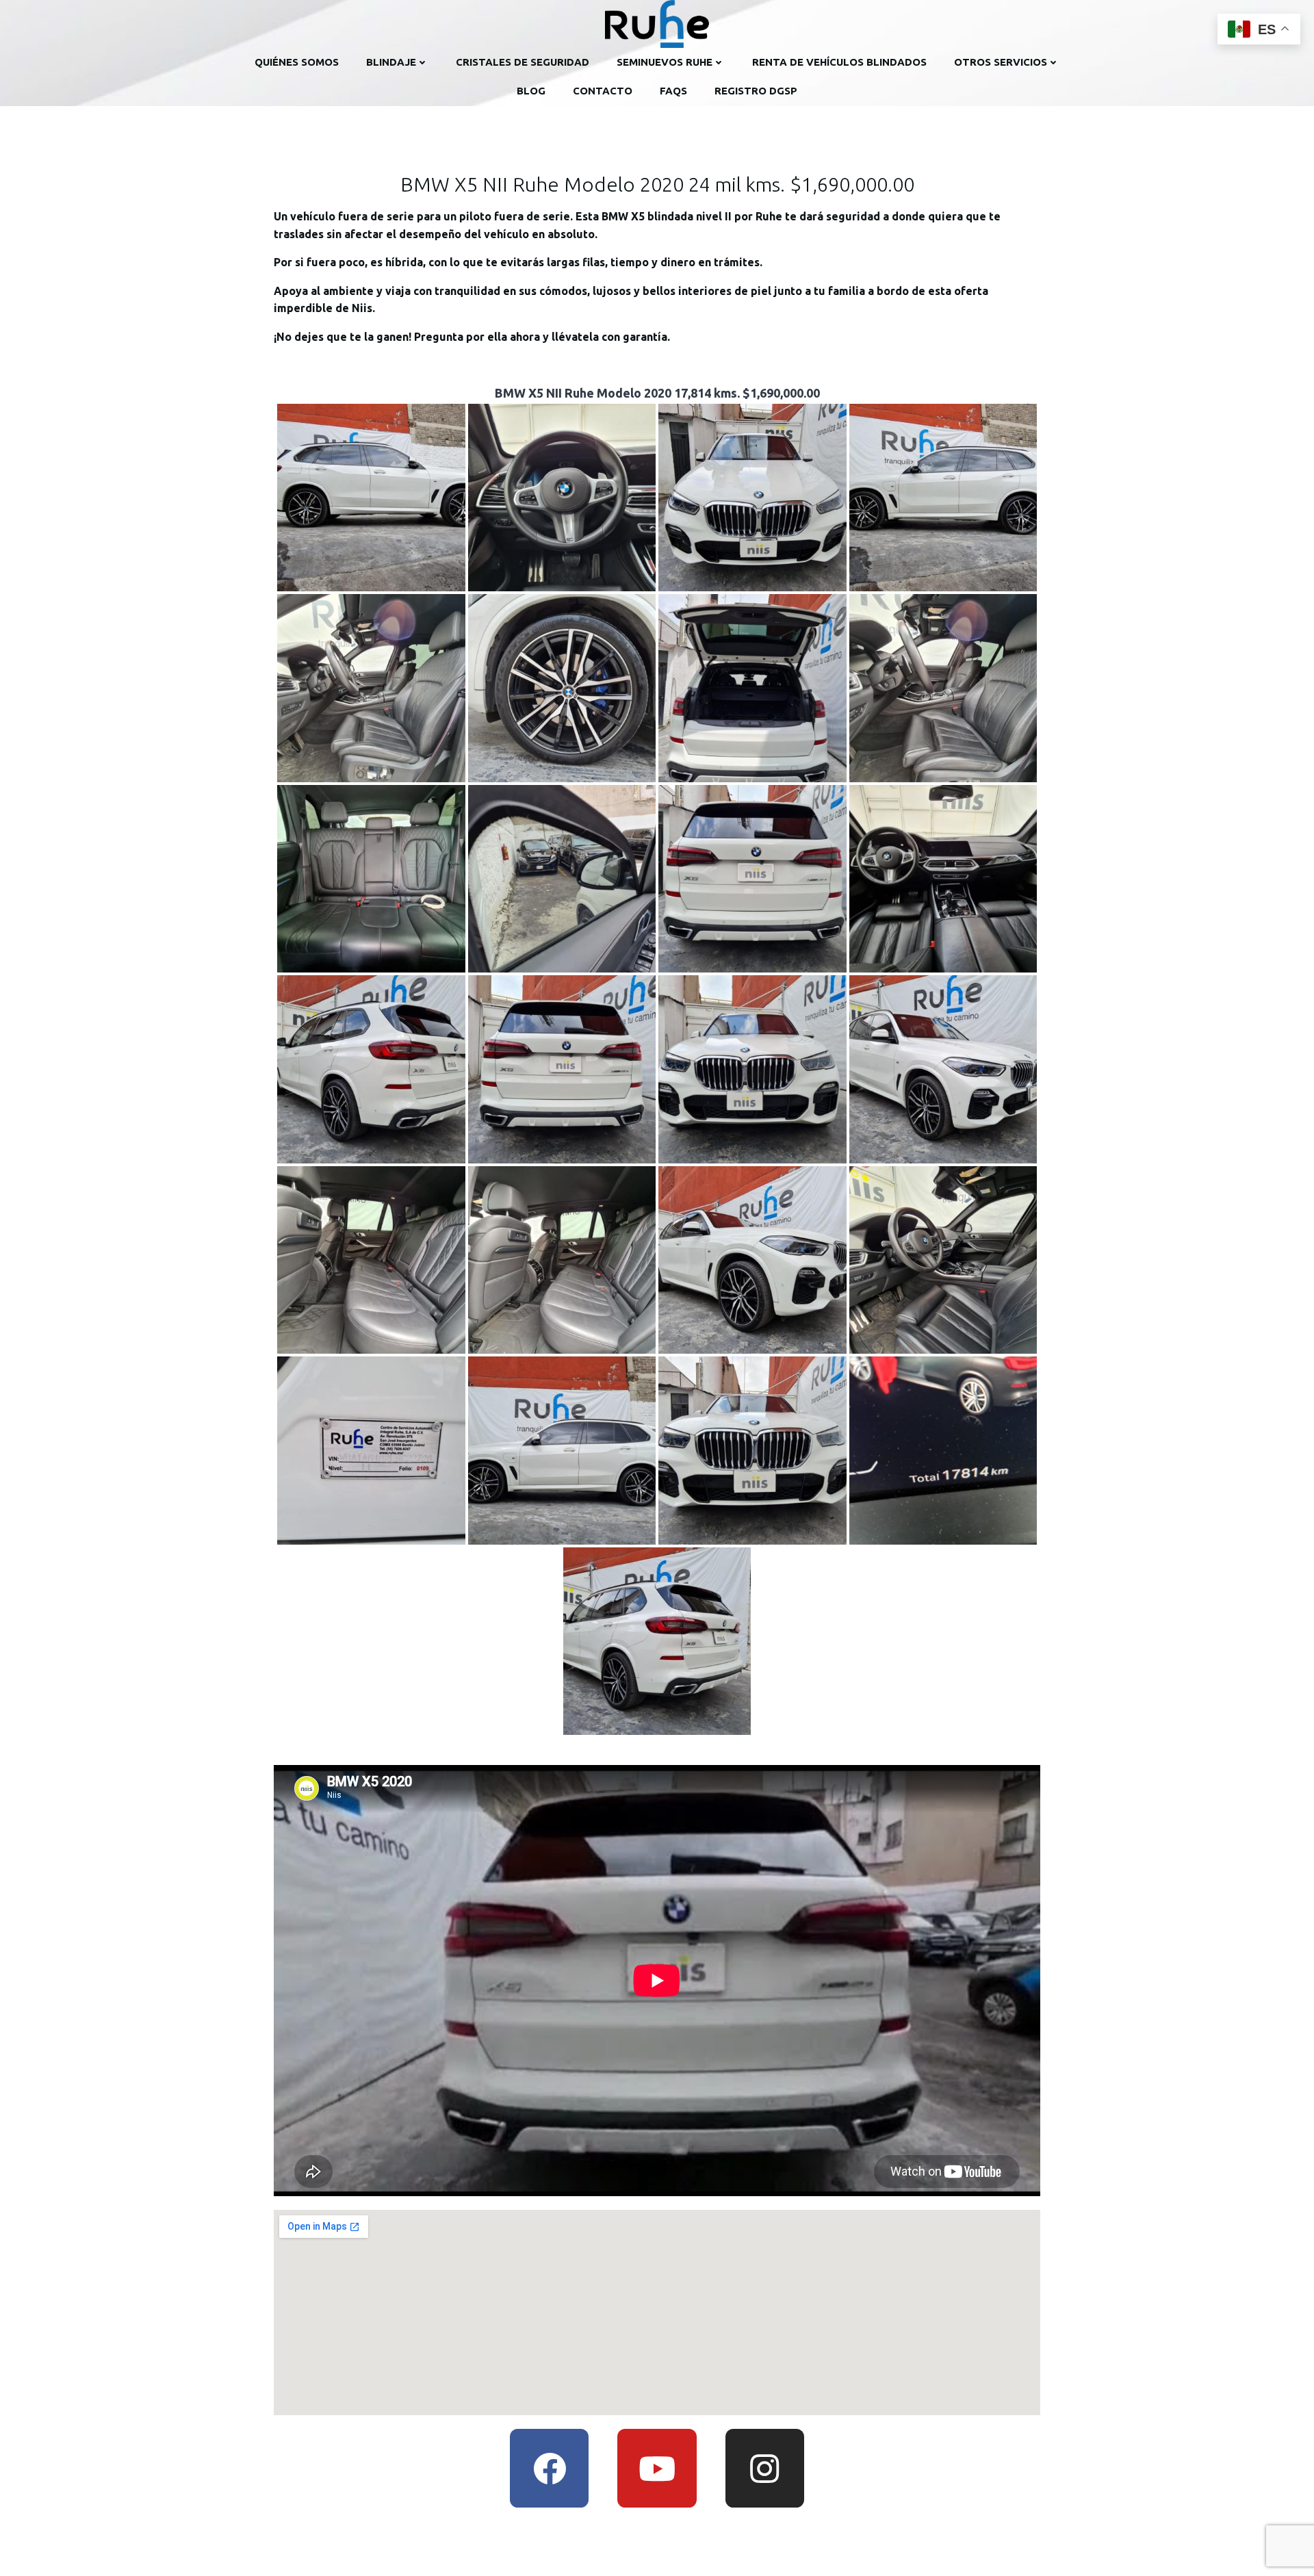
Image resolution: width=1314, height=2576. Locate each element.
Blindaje (391, 62)
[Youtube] (657, 2468)
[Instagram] (765, 2468)
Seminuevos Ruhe (665, 62)
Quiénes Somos (297, 62)
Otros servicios (1001, 62)
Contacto (603, 91)
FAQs (673, 91)
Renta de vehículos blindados (839, 62)
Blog (531, 91)
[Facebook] (549, 2468)
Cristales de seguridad (523, 62)
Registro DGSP (756, 91)
